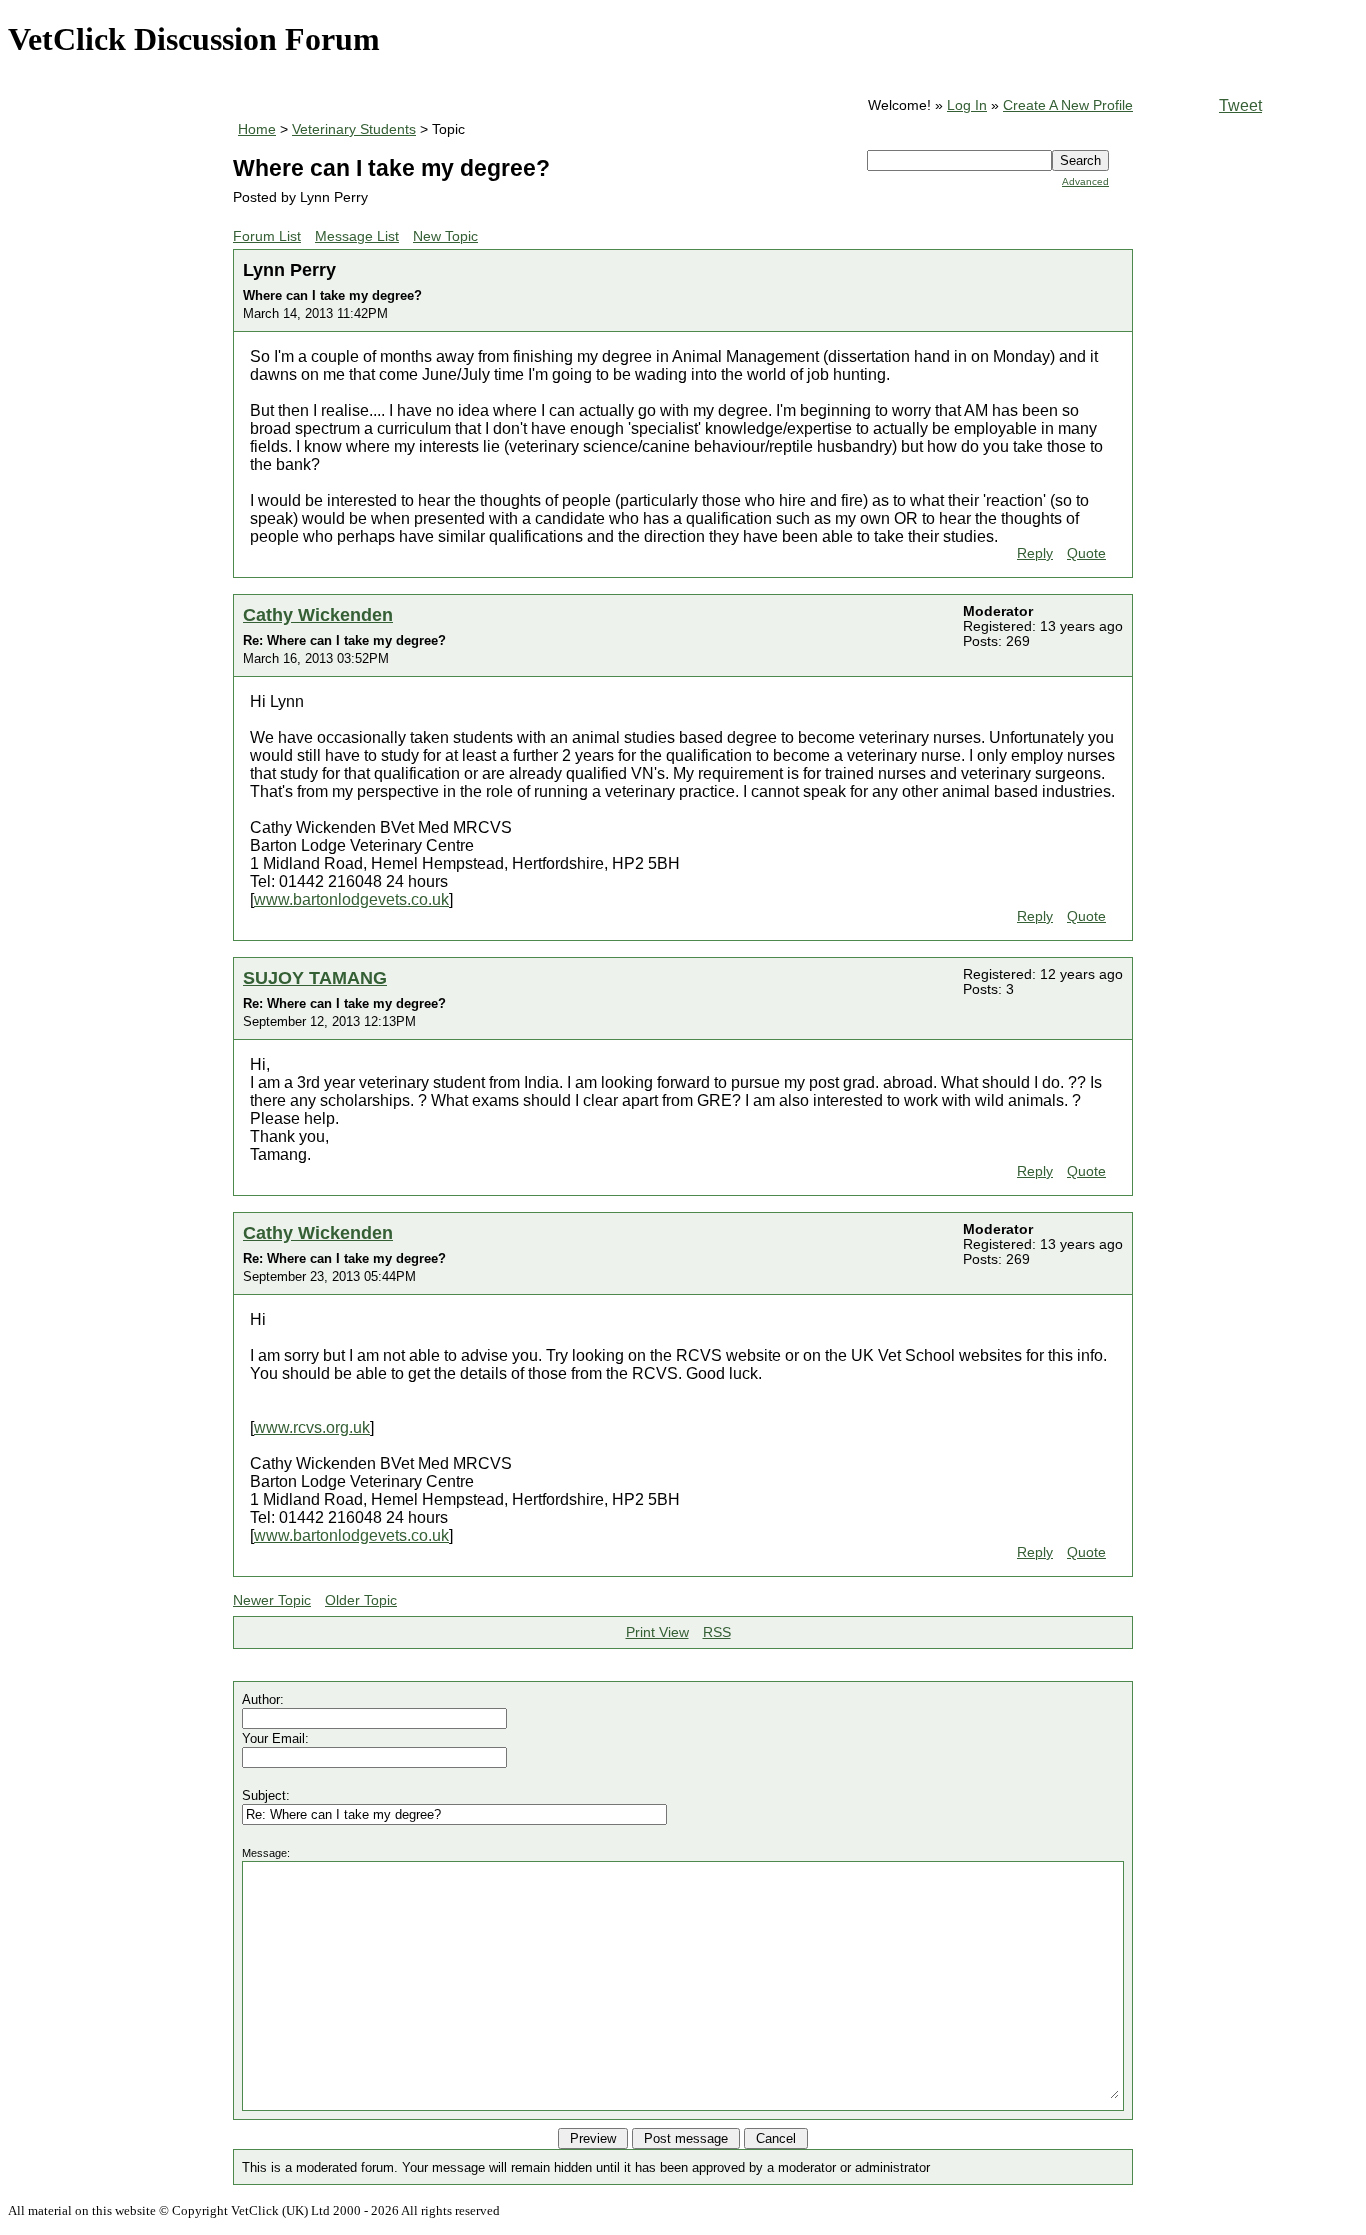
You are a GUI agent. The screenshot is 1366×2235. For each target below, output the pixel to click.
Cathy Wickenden (318, 614)
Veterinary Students (354, 129)
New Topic (445, 236)
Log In (967, 105)
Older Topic (361, 1600)
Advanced (1085, 181)
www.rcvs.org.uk (312, 1427)
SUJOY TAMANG (315, 977)
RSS (717, 1632)
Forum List (267, 236)
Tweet (1240, 105)
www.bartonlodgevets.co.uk (351, 899)
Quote (1086, 553)
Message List (357, 236)
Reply (1035, 553)
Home (257, 129)
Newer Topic (272, 1600)
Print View (657, 1632)
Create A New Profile (1068, 105)
